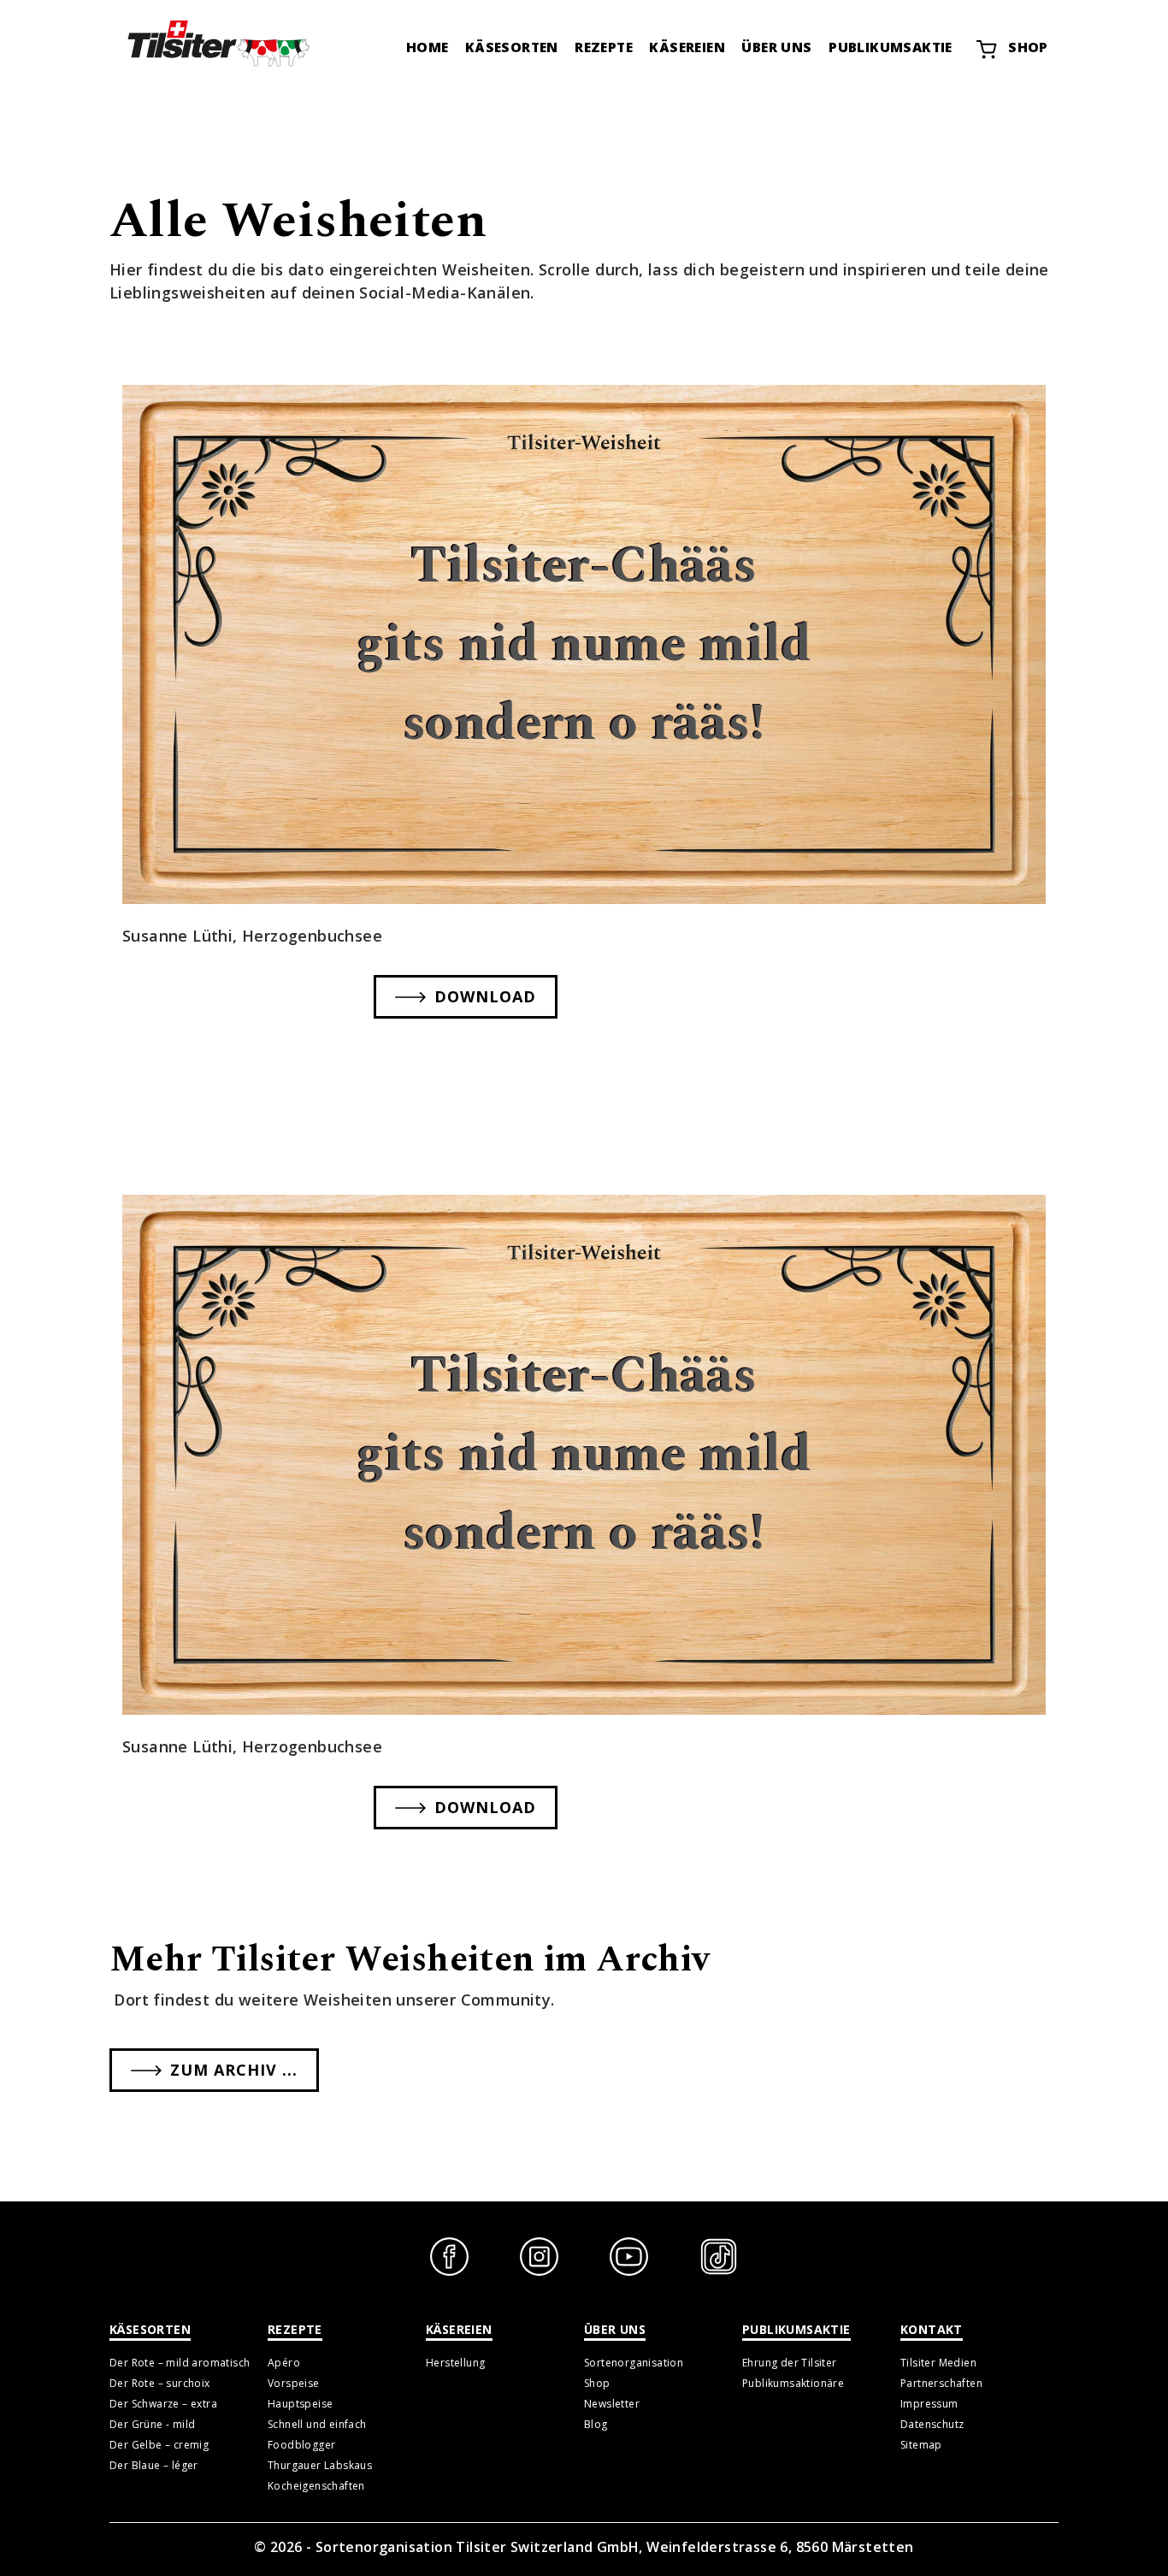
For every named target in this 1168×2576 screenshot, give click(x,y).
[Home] (216, 43)
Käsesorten (512, 47)
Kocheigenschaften (316, 2486)
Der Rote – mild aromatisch (180, 2363)
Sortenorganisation (634, 2363)
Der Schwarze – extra (163, 2404)
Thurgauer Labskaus (320, 2465)
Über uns (776, 47)
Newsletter (612, 2404)
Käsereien (687, 47)
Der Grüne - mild (152, 2424)
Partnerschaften (941, 2383)
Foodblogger (301, 2445)
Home (428, 47)
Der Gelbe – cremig (159, 2445)
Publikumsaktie (891, 47)
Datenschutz (932, 2424)
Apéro (284, 2363)
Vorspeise (294, 2383)
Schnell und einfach (317, 2424)
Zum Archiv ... (234, 2070)
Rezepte (604, 47)
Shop (1028, 47)
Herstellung (455, 2363)
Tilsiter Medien (938, 2363)
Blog (596, 2424)
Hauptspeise (300, 2404)
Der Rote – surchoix (160, 2383)
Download (485, 996)
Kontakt (932, 2329)
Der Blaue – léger (154, 2465)
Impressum (929, 2404)
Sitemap (921, 2445)
